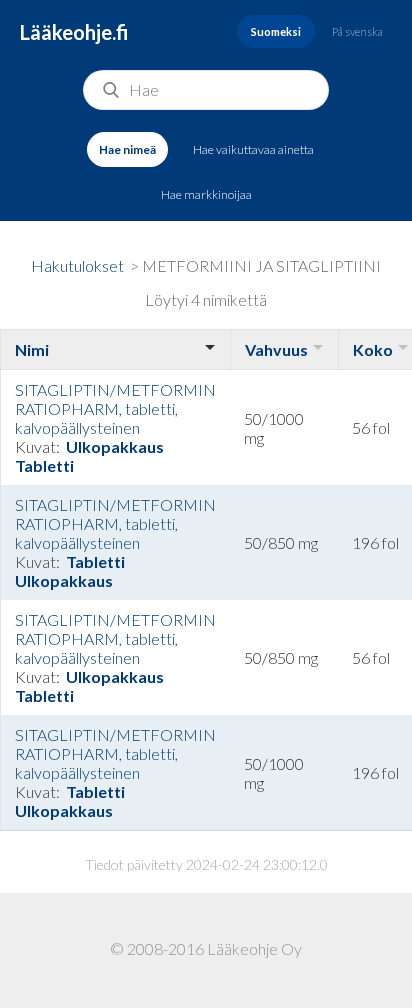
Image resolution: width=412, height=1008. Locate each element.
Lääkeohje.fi (74, 32)
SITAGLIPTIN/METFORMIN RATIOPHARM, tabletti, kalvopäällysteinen (115, 408)
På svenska (357, 31)
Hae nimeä (127, 149)
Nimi (32, 349)
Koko (373, 349)
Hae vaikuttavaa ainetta (253, 149)
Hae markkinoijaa (206, 194)
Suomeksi (276, 31)
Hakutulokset (77, 265)
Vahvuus (276, 349)
